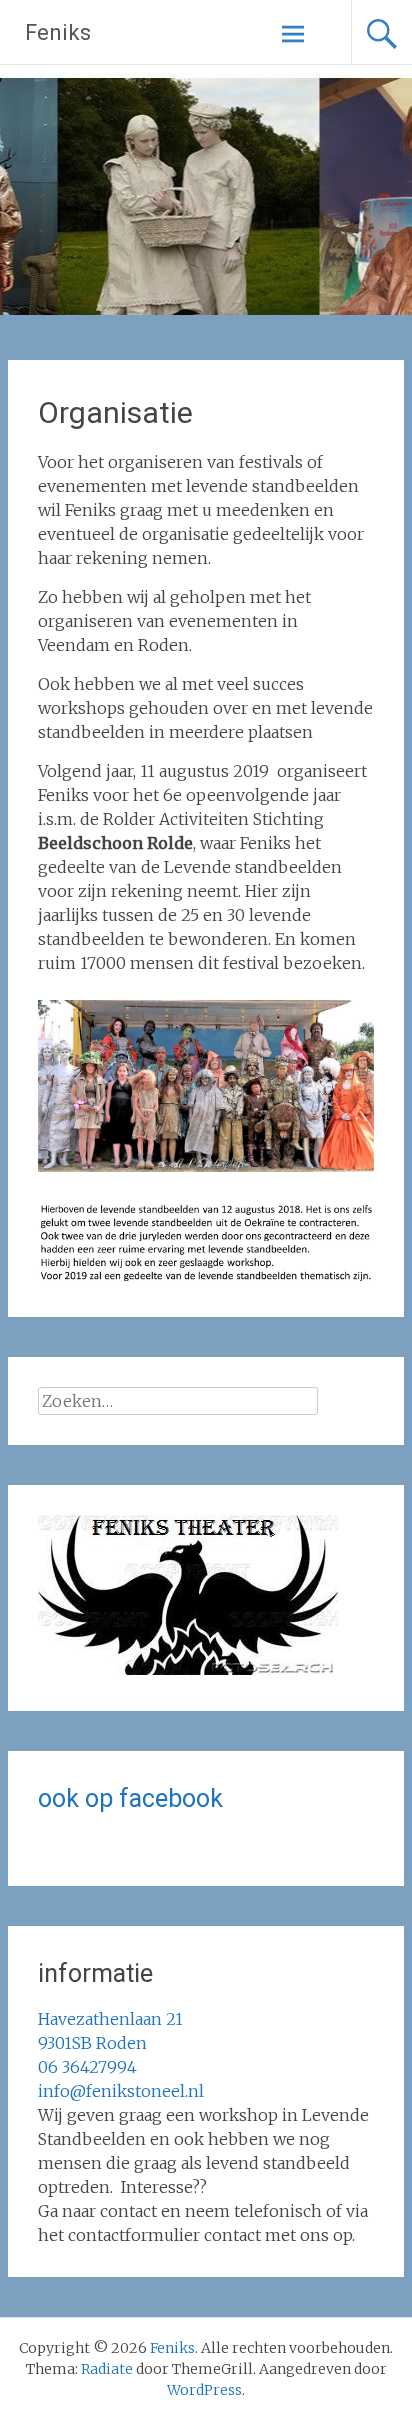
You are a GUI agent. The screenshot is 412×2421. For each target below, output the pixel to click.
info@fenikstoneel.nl (121, 2091)
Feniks (58, 32)
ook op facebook (130, 1798)
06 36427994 (87, 2067)
